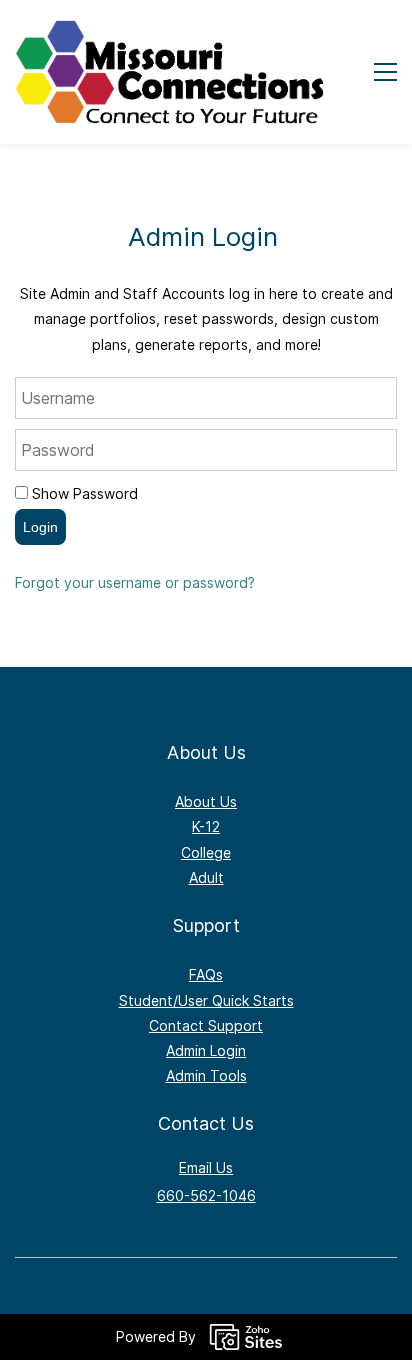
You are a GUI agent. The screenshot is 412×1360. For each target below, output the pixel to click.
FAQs (206, 974)
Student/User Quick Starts (206, 1000)
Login (40, 527)
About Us (206, 801)
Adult (206, 877)
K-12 (206, 826)
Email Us (206, 1167)
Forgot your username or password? (135, 582)
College (206, 852)
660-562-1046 (206, 1195)
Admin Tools (206, 1075)
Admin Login (206, 1050)
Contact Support (206, 1025)
